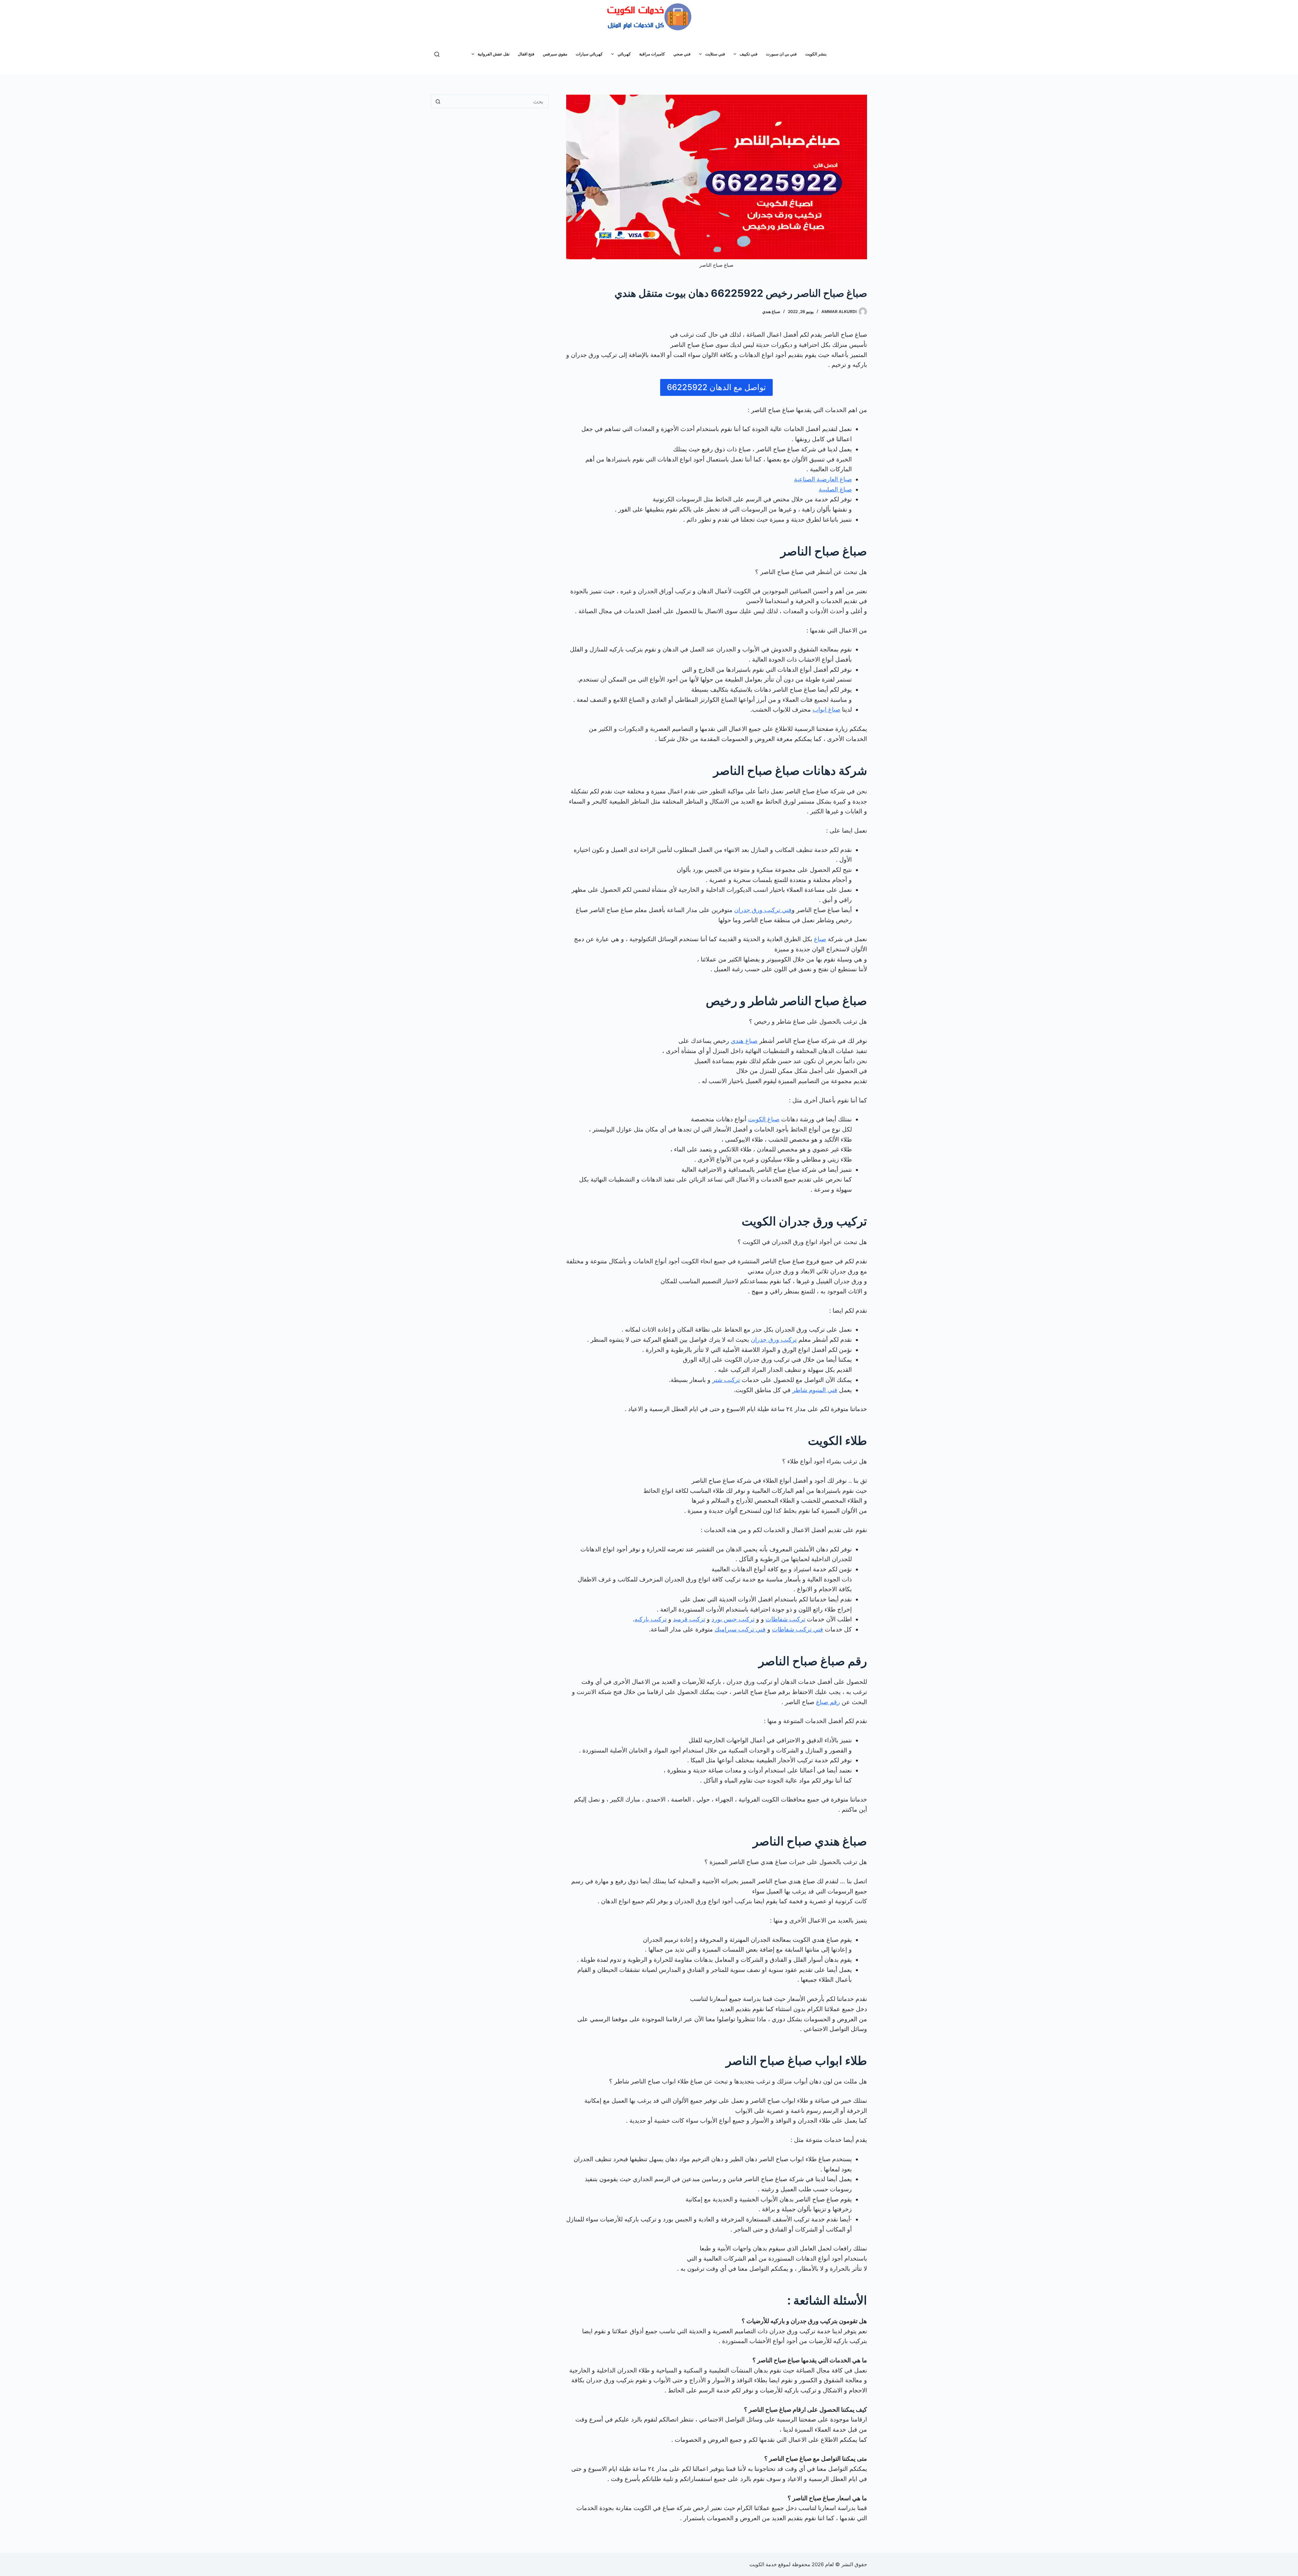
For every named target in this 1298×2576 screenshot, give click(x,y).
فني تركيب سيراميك (740, 1629)
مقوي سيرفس (555, 54)
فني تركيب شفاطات (798, 1629)
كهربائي (624, 54)
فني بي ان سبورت (781, 54)
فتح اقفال (526, 54)
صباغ (820, 939)
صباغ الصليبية (835, 489)
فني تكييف (749, 54)
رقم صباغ (828, 1702)
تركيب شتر (726, 1380)
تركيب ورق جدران (774, 1340)
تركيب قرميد (689, 1619)
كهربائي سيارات (589, 54)
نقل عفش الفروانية (494, 54)
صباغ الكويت (764, 1119)
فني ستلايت (715, 54)
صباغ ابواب (826, 709)
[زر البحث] (438, 101)
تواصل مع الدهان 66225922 (716, 387)
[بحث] (437, 54)
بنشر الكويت (816, 54)
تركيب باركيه (651, 1619)
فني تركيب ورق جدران (763, 910)
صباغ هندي (771, 312)
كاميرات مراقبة (652, 54)
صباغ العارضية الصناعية (823, 479)
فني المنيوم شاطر (815, 1390)
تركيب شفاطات (785, 1619)
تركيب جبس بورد (733, 1619)
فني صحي (682, 54)
